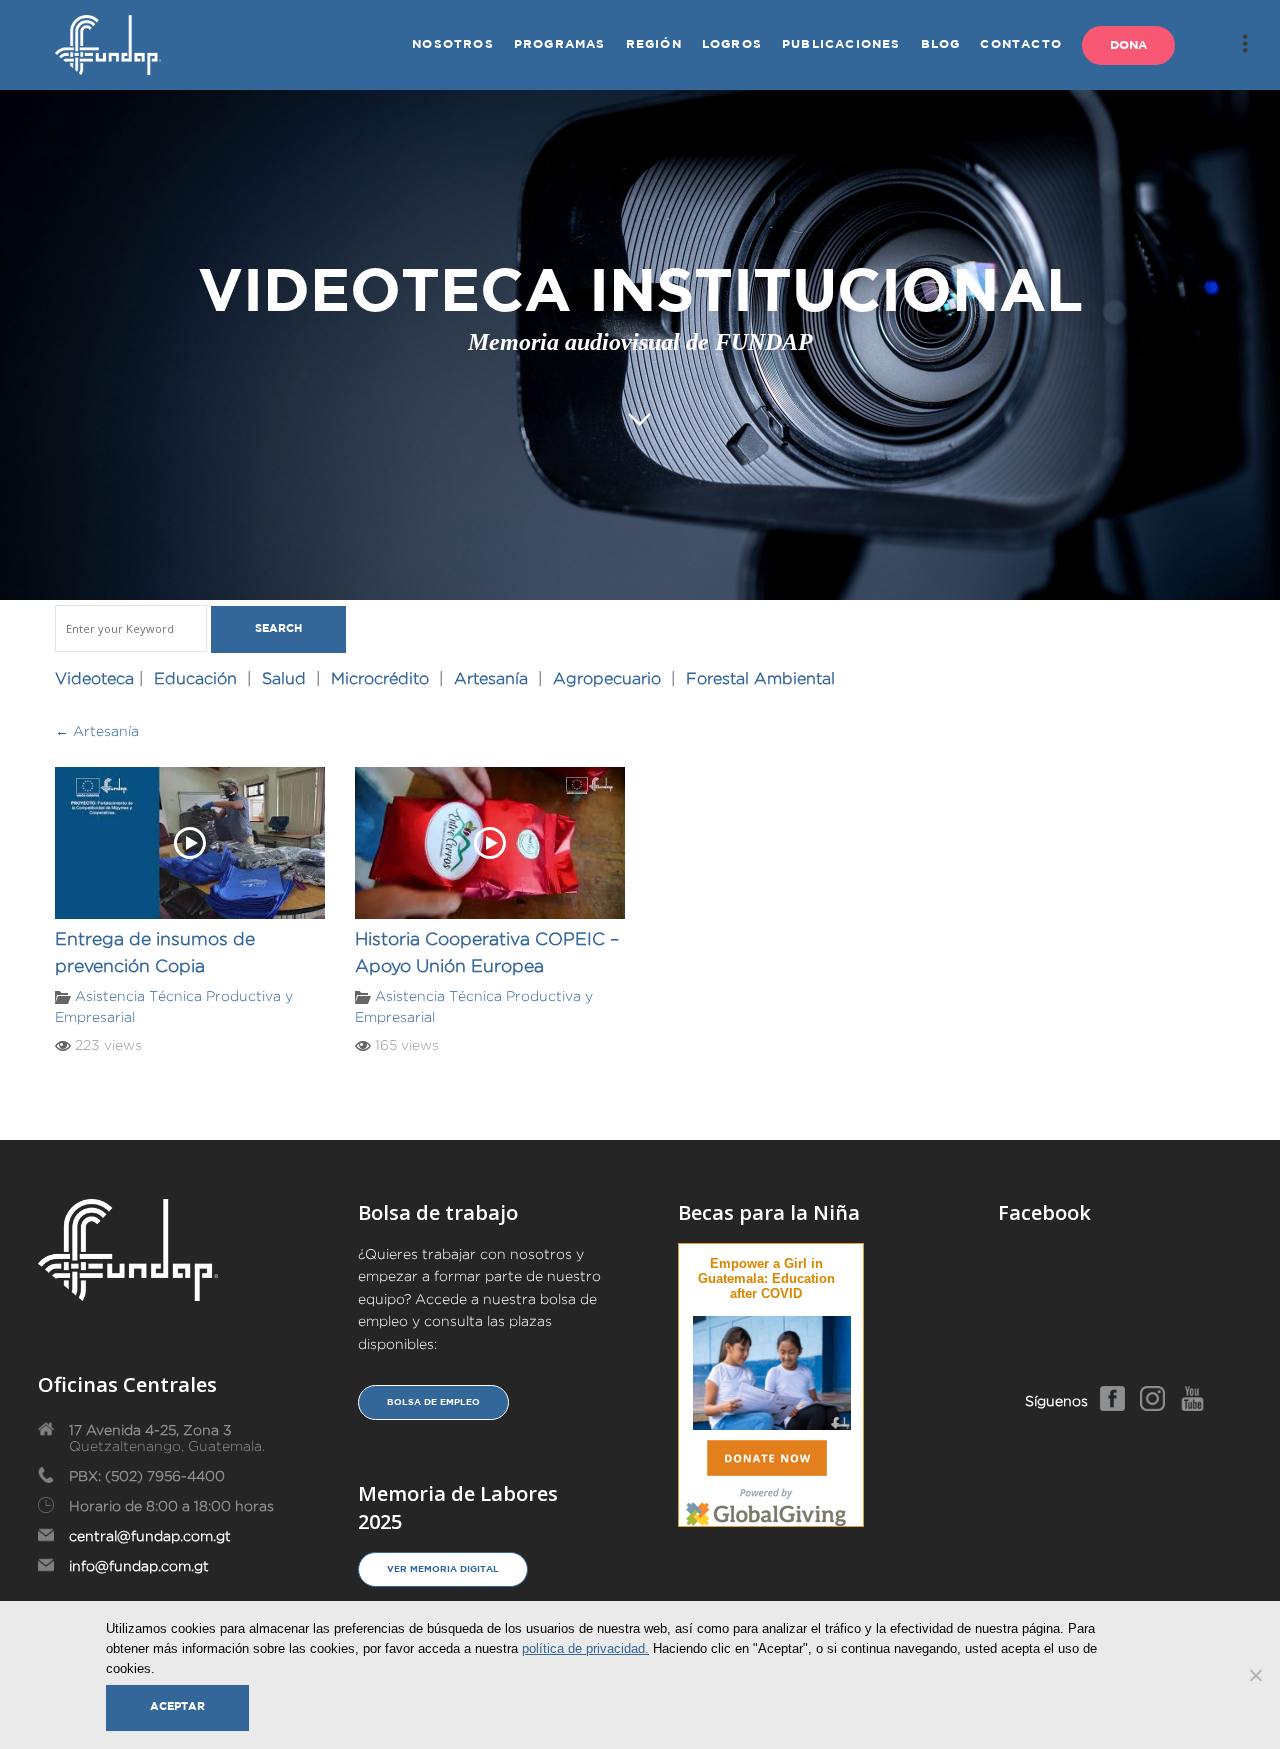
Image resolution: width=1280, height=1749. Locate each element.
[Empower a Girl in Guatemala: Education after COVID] (772, 1369)
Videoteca (94, 678)
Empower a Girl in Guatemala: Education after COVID (766, 1278)
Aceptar (177, 1707)
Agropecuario (607, 678)
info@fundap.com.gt (139, 1566)
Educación (195, 678)
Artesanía (491, 678)
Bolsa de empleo (433, 1402)
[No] (1255, 1675)
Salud (284, 678)
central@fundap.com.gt (150, 1536)
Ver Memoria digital (443, 1569)
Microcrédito (380, 678)
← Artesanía (97, 731)
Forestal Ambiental (760, 678)
